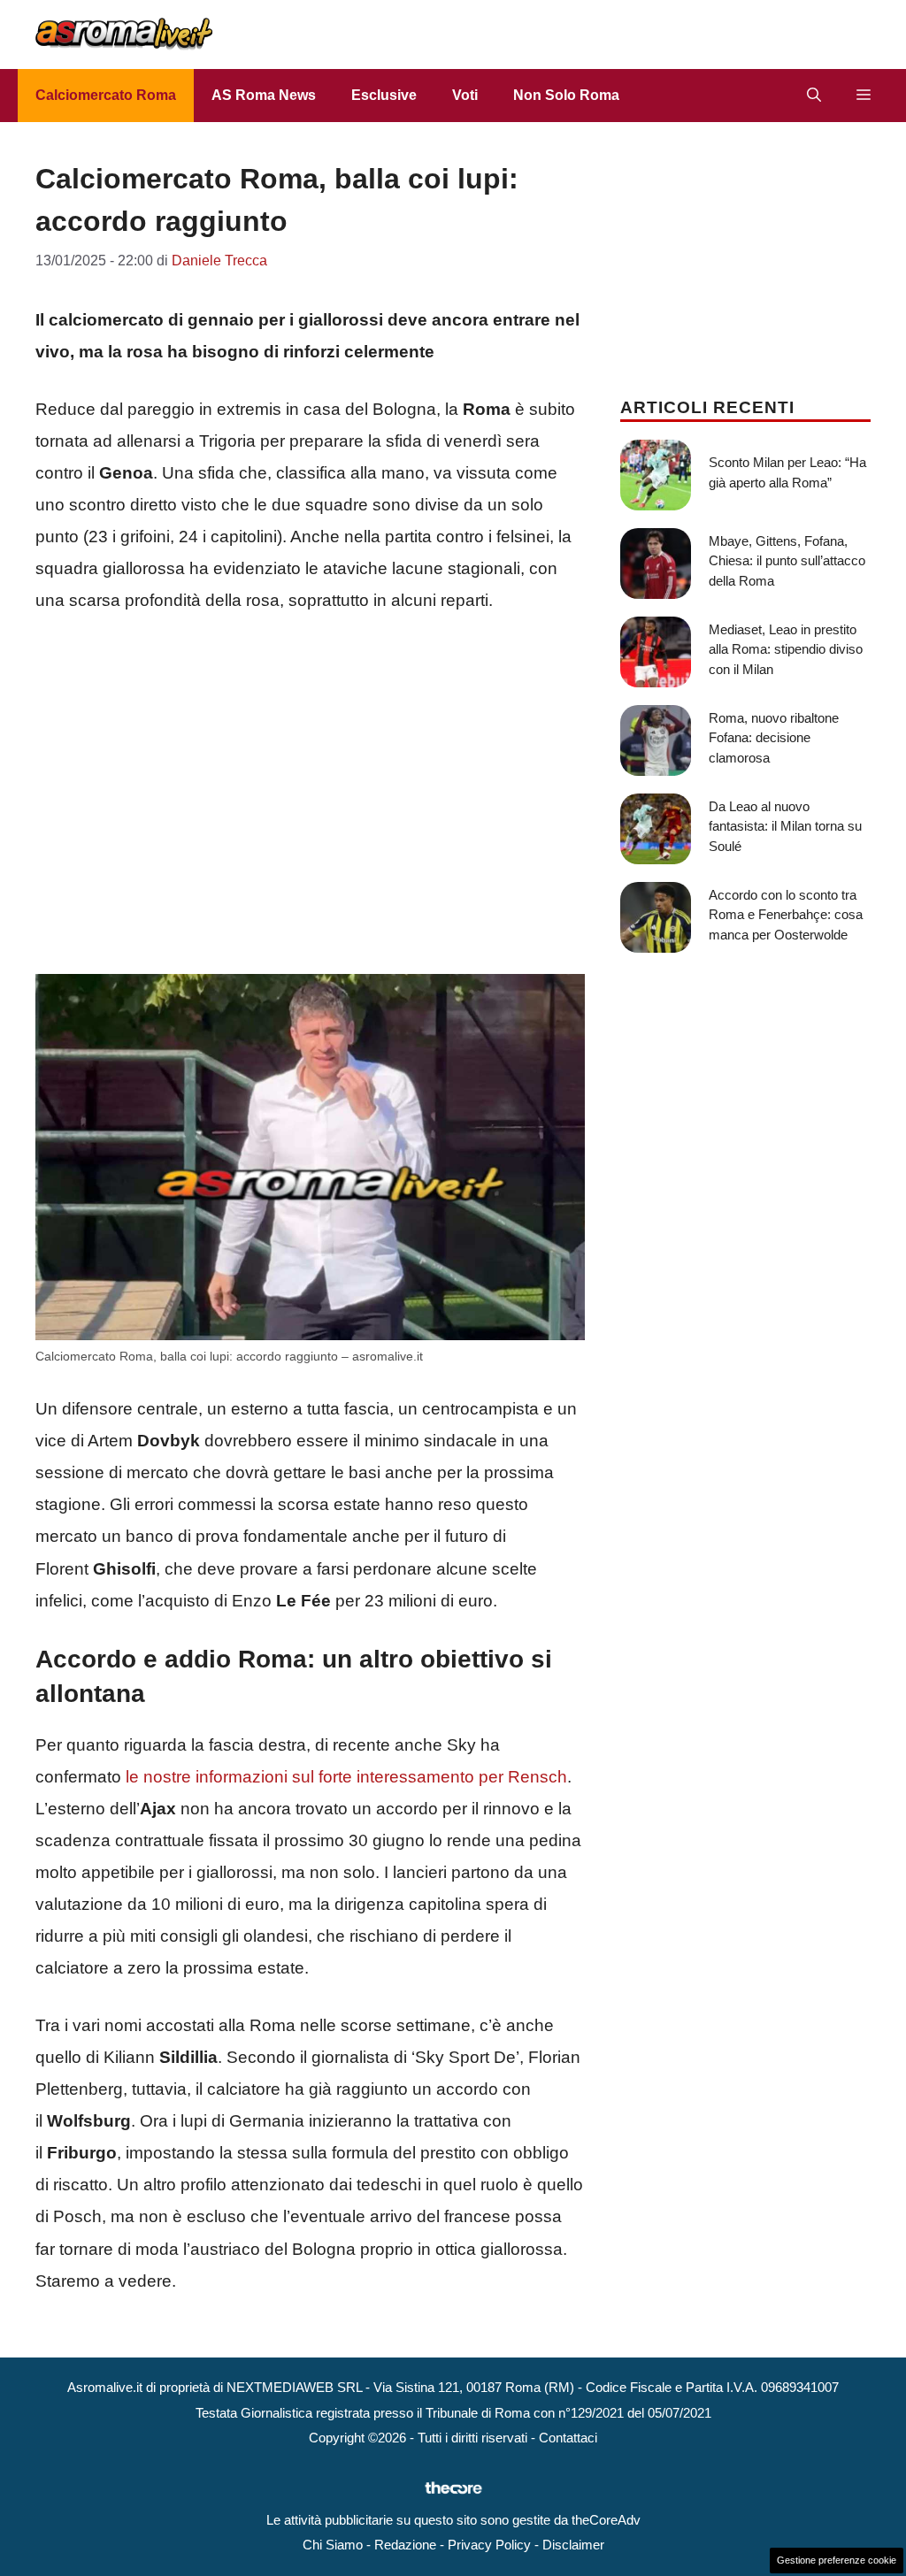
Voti (465, 95)
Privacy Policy (489, 2545)
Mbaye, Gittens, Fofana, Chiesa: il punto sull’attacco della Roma (787, 561)
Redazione (405, 2545)
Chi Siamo (333, 2545)
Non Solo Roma (566, 95)
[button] (814, 96)
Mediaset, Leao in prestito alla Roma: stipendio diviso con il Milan (786, 649)
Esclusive (384, 95)
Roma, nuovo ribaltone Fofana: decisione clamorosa (774, 738)
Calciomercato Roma (106, 95)
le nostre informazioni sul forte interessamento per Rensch (346, 1777)
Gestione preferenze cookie (837, 2560)
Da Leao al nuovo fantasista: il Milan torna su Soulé (785, 826)
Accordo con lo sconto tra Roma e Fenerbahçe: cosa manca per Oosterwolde (786, 915)
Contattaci (568, 2438)
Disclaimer (573, 2545)
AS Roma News (264, 95)
